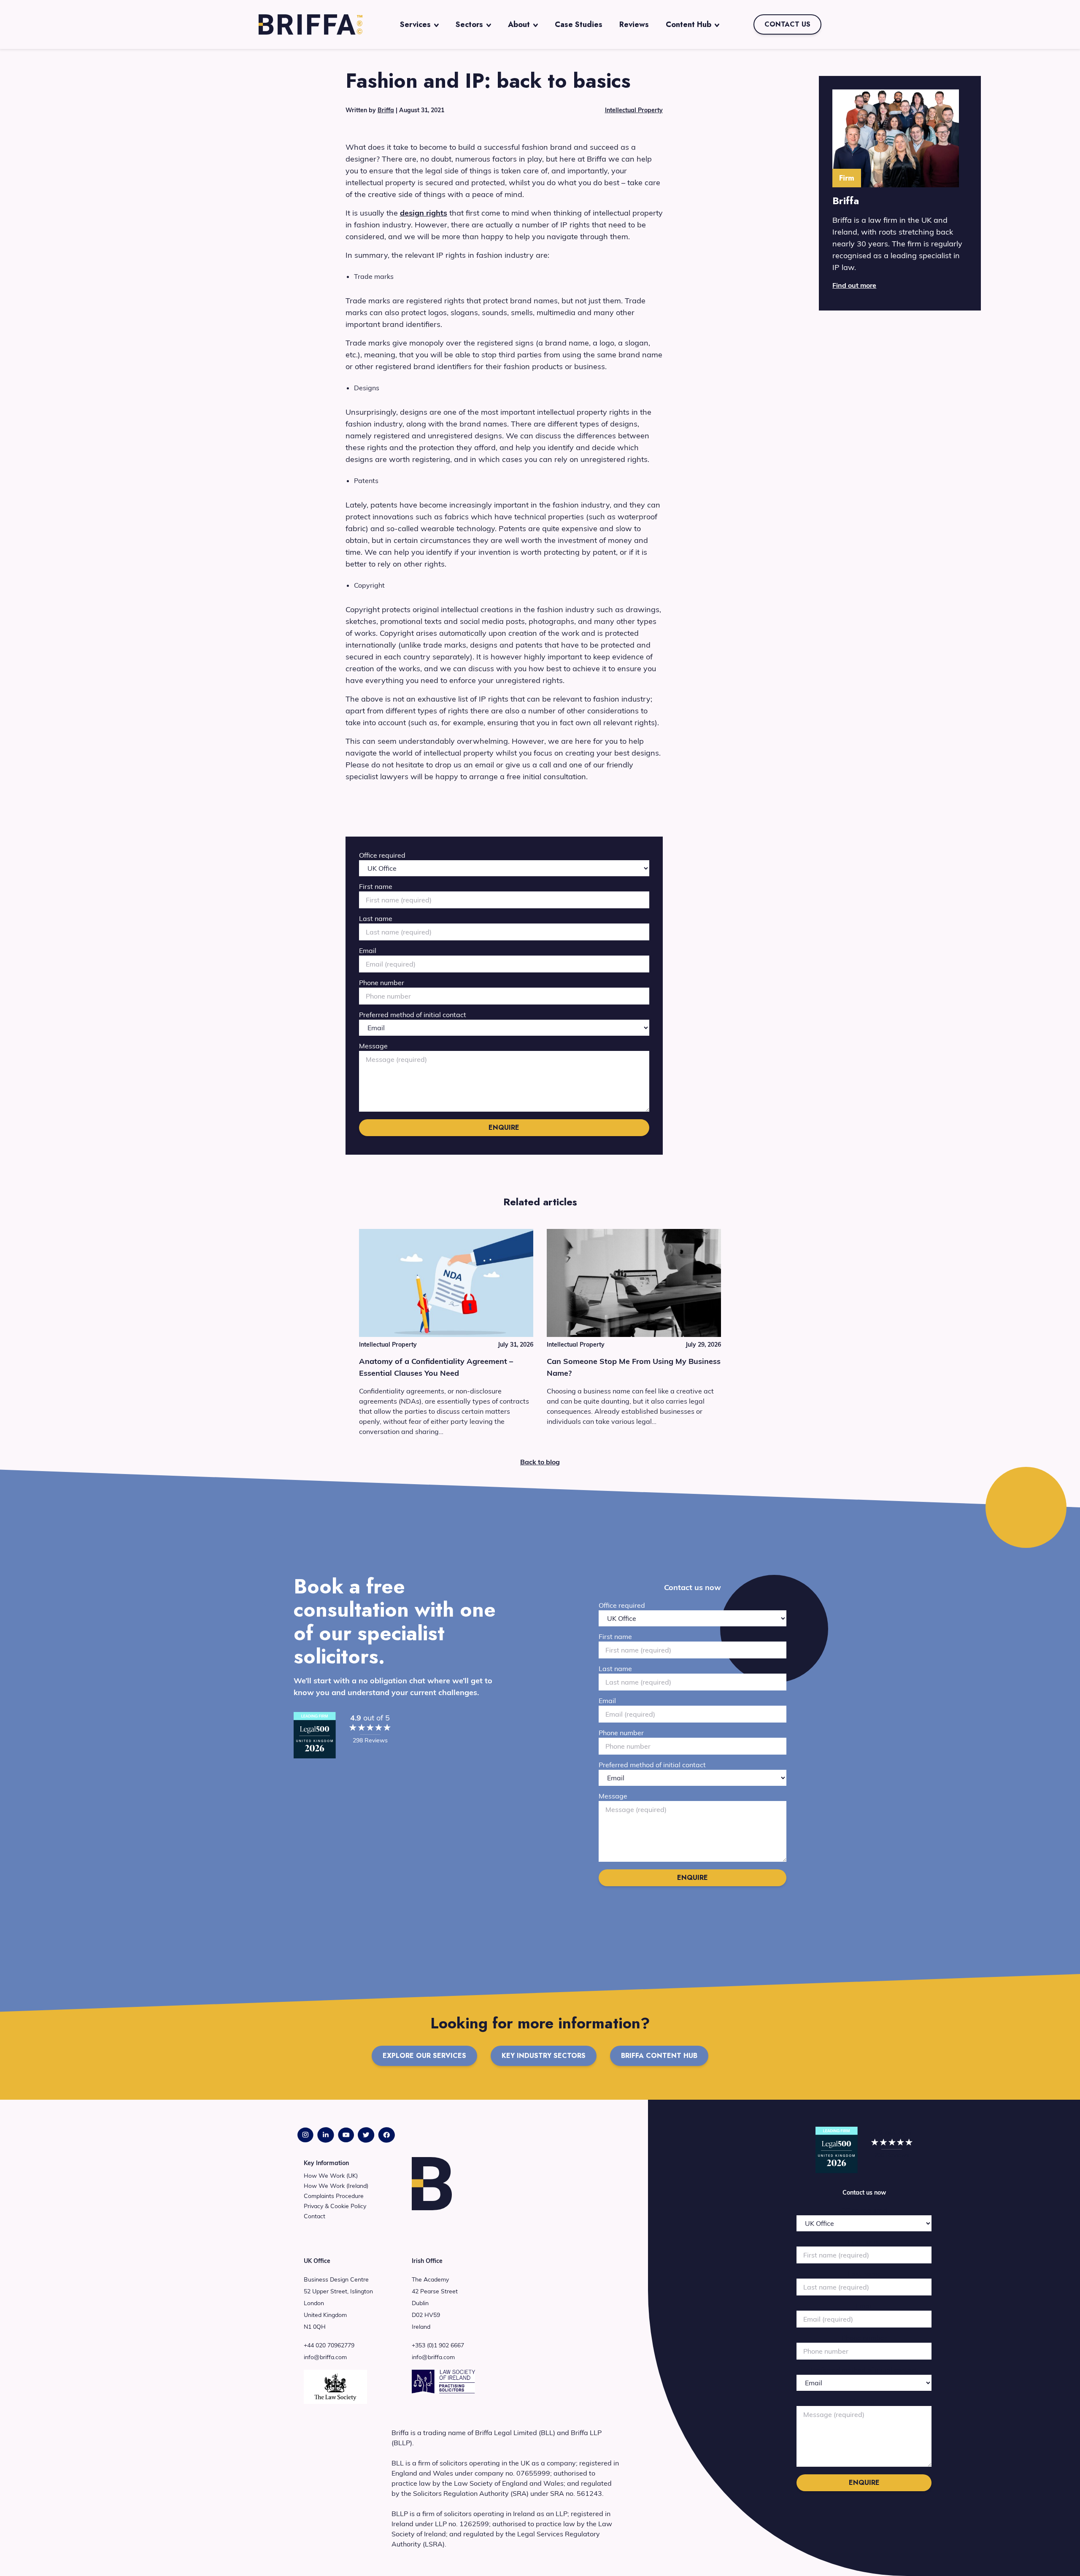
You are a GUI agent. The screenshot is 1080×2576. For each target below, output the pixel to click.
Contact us (787, 24)
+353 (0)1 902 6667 (438, 2345)
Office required (382, 855)
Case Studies (579, 24)
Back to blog (540, 1462)
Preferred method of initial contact (413, 1015)
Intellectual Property (634, 110)
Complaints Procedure (334, 2196)
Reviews (634, 24)
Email (368, 950)
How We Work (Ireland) (336, 2186)
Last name (376, 918)
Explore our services (424, 2056)
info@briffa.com (325, 2357)
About (519, 24)
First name (376, 886)
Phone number (382, 983)
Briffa (386, 110)
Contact (315, 2216)
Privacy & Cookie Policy (335, 2206)
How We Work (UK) (331, 2176)
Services (415, 24)
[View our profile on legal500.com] (315, 1735)
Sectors (469, 24)
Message (373, 1046)
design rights (424, 213)
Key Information (326, 2163)
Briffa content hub (659, 2056)
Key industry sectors (544, 2056)
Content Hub (688, 24)
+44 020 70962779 (329, 2345)
